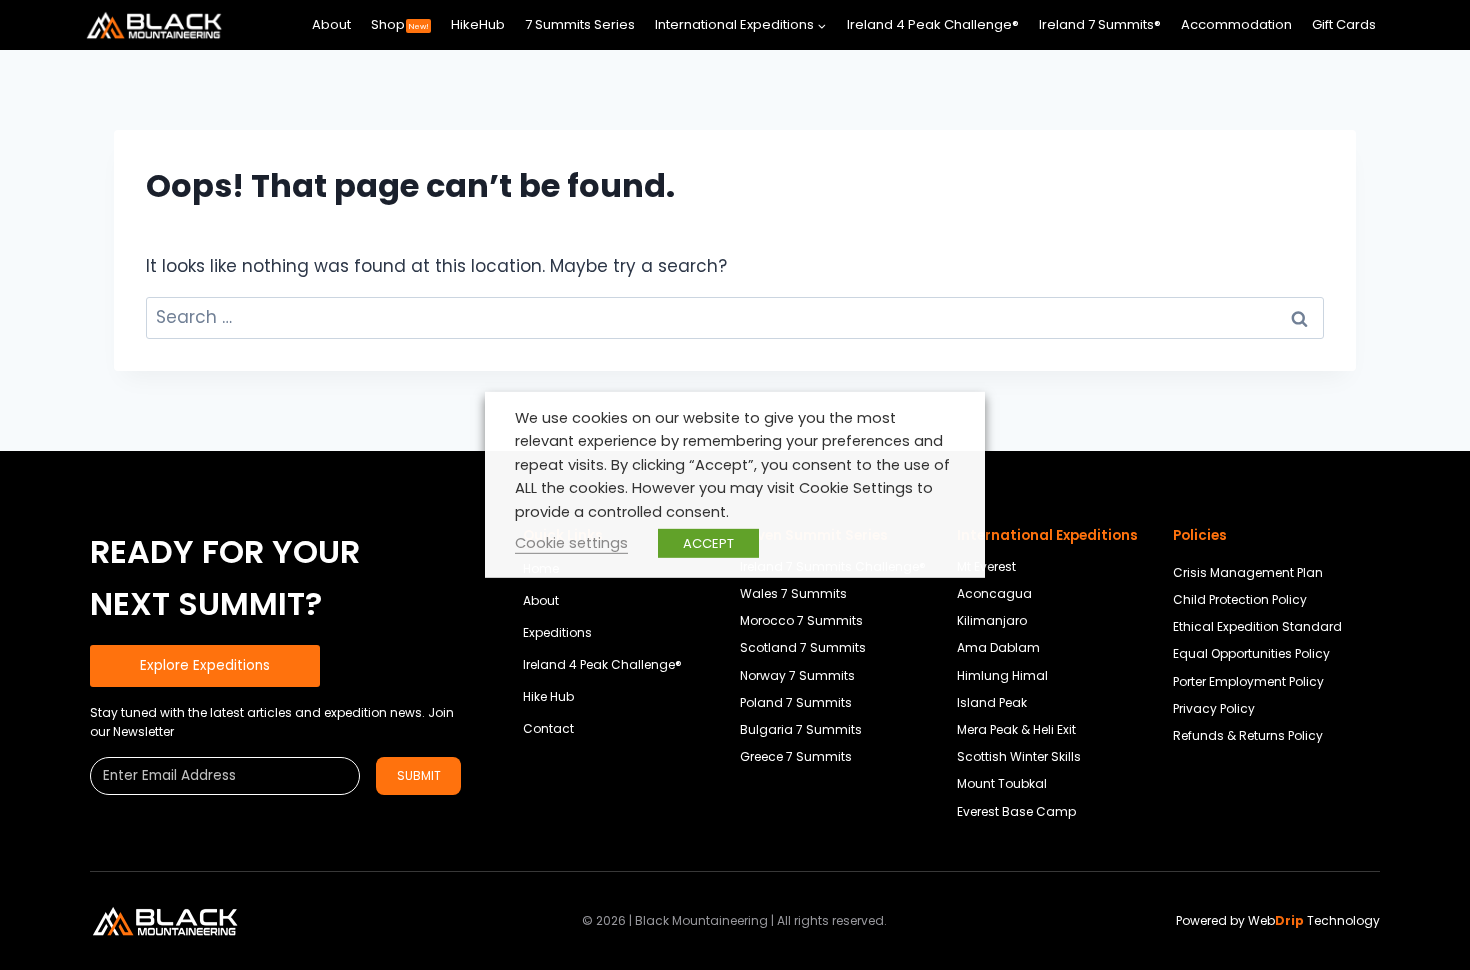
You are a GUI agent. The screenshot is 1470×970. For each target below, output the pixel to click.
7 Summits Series (580, 24)
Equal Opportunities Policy (1251, 653)
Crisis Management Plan (1248, 572)
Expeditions (557, 632)
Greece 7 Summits (796, 756)
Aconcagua (994, 593)
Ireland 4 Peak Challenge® (933, 24)
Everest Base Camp (1016, 811)
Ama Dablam (998, 647)
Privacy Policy (1214, 708)
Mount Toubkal (1002, 783)
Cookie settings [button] (571, 543)
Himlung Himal (1002, 675)
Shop (400, 24)
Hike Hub (548, 696)
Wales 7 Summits (793, 593)
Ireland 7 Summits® (1100, 24)
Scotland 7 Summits (803, 647)
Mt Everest (986, 566)
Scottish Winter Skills (1019, 756)
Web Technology (1314, 920)
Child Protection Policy (1240, 599)
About (331, 24)
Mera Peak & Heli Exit (1016, 729)
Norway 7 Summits (797, 675)
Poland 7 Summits (796, 702)
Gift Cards (1344, 24)
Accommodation (1236, 24)
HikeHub (478, 24)
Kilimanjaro (992, 620)
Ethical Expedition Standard (1257, 626)
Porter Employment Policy (1248, 681)
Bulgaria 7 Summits (801, 729)
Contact (548, 728)
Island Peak (992, 702)
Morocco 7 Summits (801, 620)
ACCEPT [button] (708, 543)
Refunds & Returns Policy (1248, 735)
